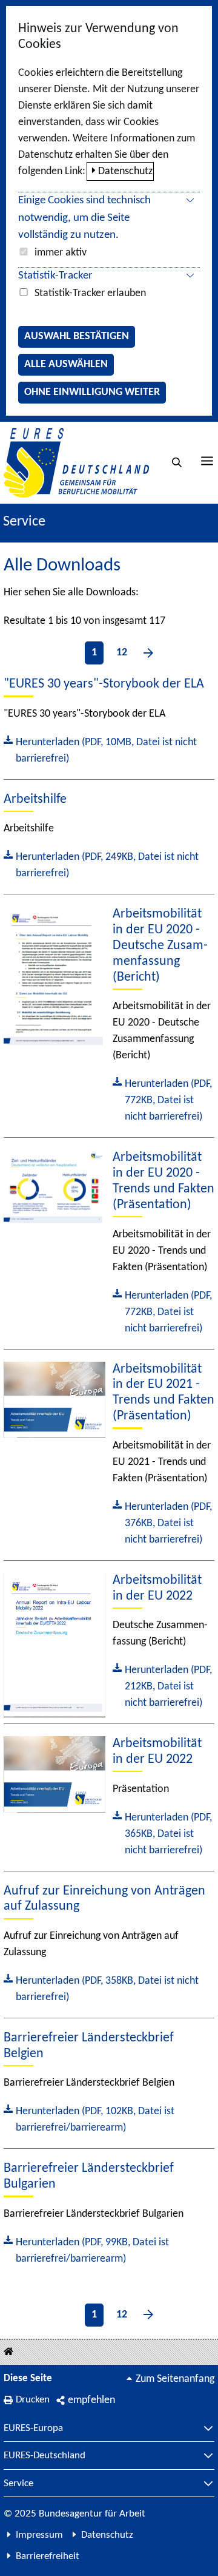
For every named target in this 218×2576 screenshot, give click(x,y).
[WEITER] (148, 653)
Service (18, 2484)
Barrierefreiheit (48, 2556)
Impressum (39, 2535)
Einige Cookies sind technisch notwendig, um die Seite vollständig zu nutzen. (84, 218)
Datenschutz (125, 171)
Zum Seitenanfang (175, 2379)
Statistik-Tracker (55, 276)
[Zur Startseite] (76, 463)
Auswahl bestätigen (77, 336)
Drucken (33, 2400)
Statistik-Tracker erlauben (90, 293)
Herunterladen (100, 749)
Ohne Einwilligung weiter (92, 392)
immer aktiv (61, 253)
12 (122, 653)
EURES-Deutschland (45, 2456)
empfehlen (91, 2400)
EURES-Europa (33, 2429)
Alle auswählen (66, 364)
